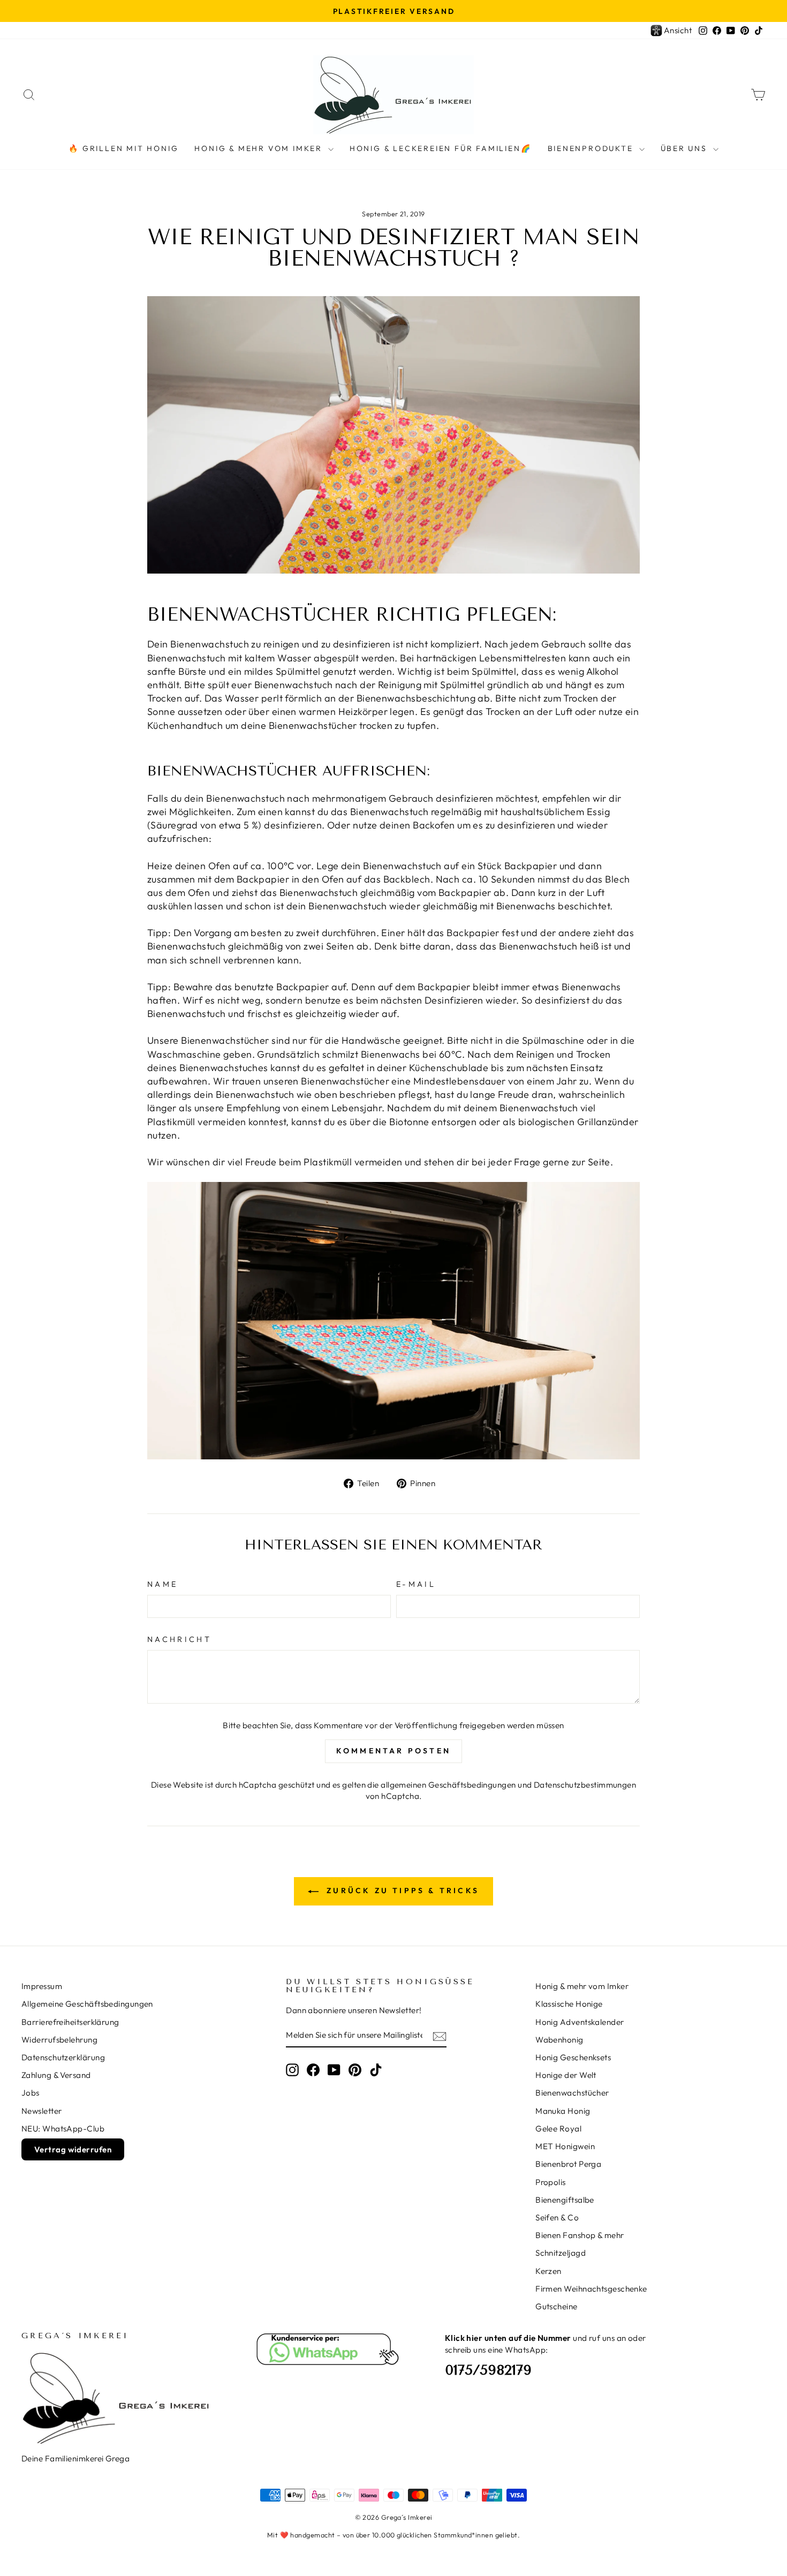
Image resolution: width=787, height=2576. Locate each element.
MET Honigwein (565, 2146)
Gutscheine (557, 2306)
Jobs (31, 2093)
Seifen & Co (557, 2217)
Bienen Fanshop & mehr (580, 2235)
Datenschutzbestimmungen (585, 1785)
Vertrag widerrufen (73, 2149)
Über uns (686, 148)
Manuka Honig (563, 2111)
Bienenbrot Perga (568, 2164)
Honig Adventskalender (580, 2022)
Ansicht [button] (678, 30)
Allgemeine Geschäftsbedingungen (87, 2004)
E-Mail (416, 1584)
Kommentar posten (393, 1751)
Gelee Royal (558, 2129)
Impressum (42, 1986)
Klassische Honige (569, 2004)
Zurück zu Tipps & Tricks (401, 1890)
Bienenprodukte (592, 148)
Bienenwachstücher (572, 2093)
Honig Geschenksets (573, 2057)
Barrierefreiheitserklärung (70, 2022)
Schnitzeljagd (561, 2253)
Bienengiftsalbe (565, 2200)
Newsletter (42, 2111)
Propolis (551, 2182)
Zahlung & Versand (56, 2075)
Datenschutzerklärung (63, 2057)
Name (162, 1584)
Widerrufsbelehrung (59, 2040)
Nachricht (179, 1639)
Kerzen (548, 2271)
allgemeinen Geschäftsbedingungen (448, 1785)
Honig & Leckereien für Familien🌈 (441, 148)
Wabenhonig (559, 2040)
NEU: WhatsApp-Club (63, 2129)
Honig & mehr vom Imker (260, 148)
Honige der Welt (566, 2075)
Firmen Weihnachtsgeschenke (591, 2289)
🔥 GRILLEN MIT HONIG (123, 148)
